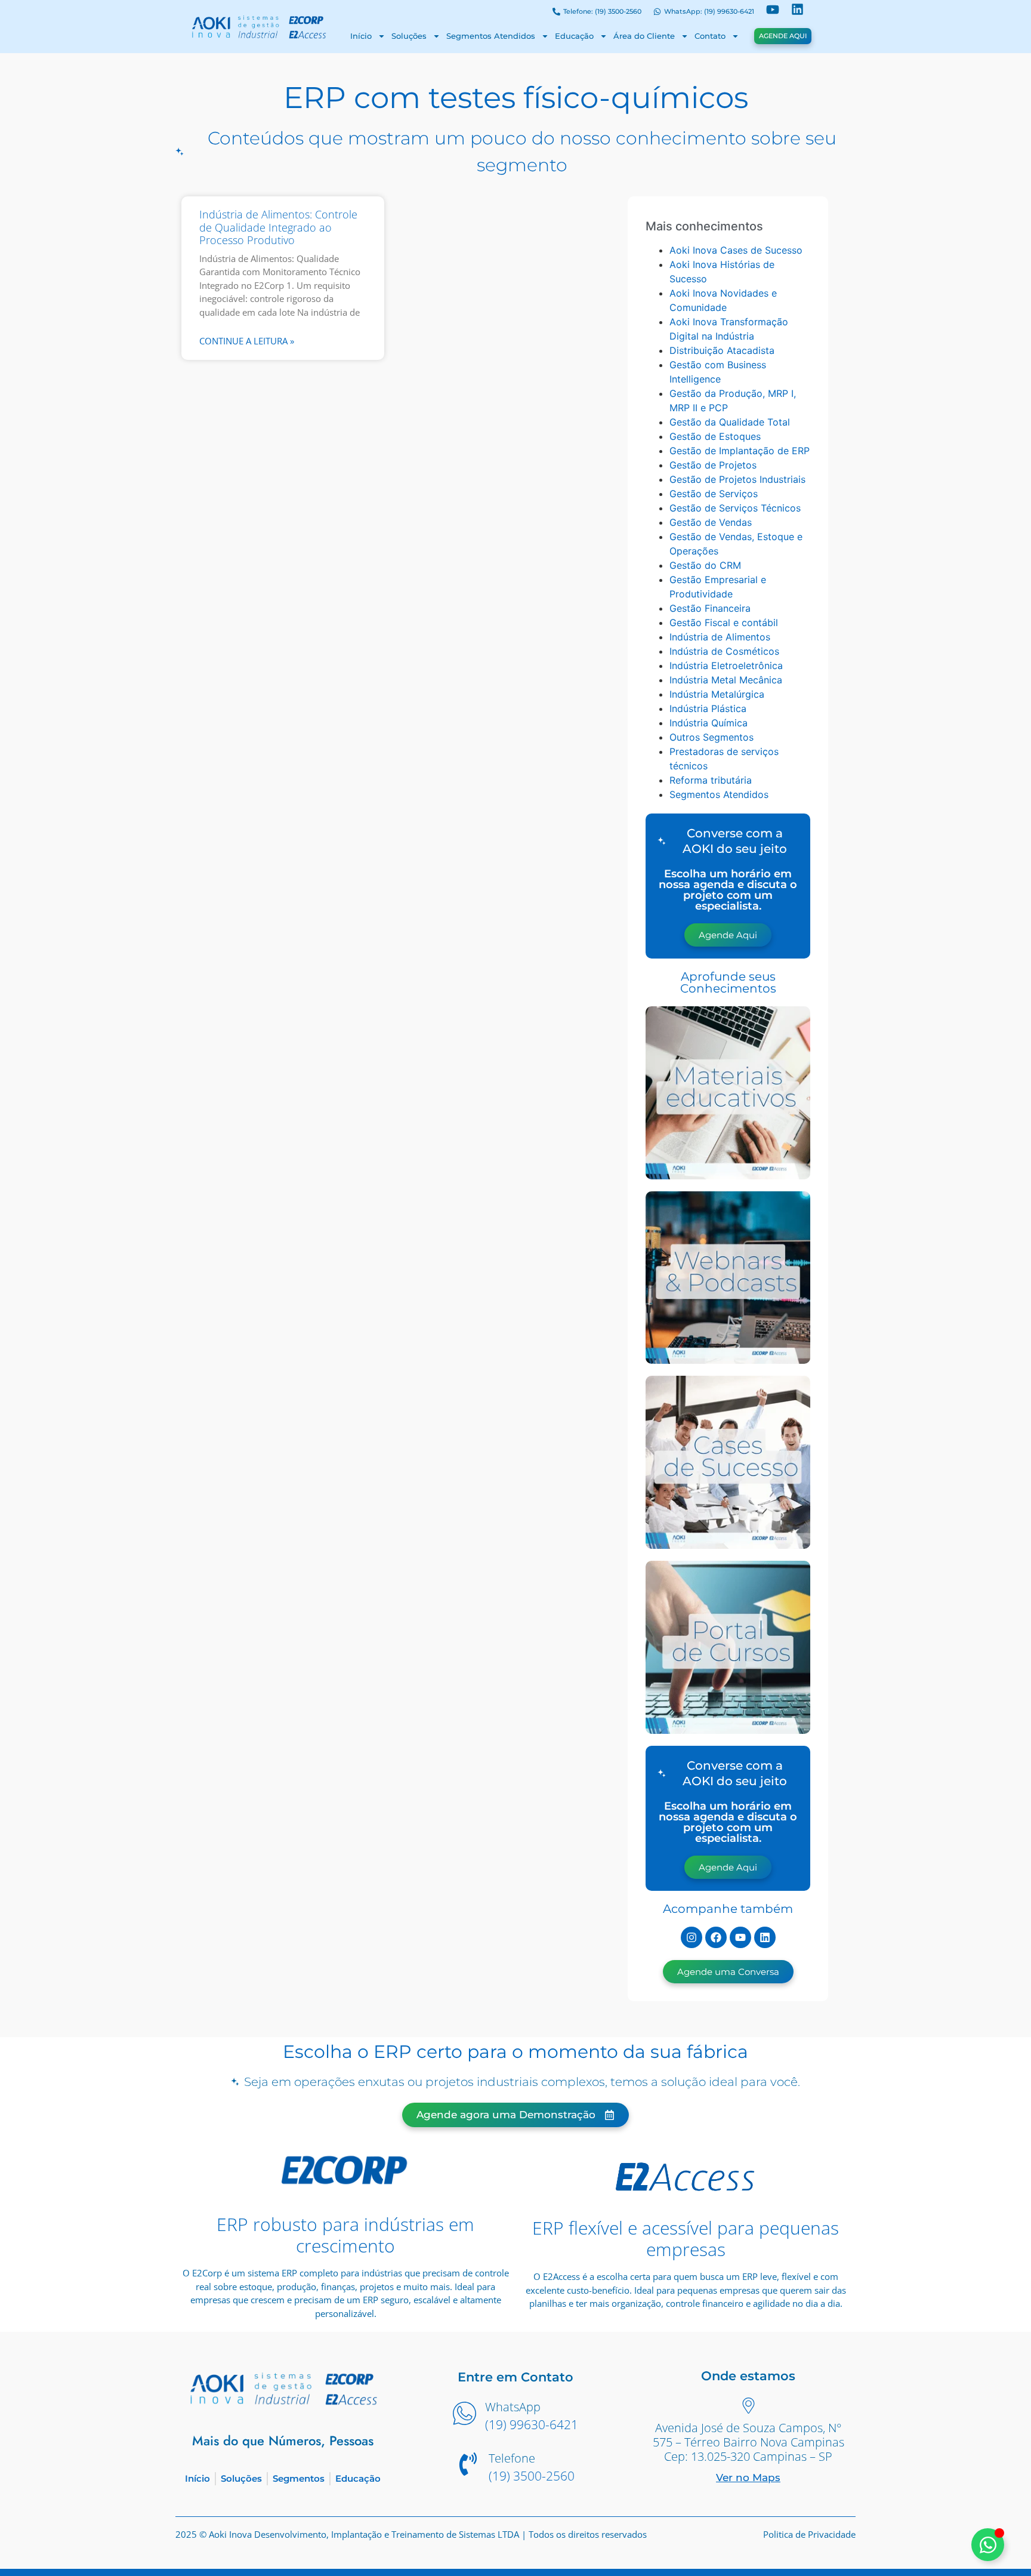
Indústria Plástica (708, 708)
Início (361, 36)
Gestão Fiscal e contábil (724, 623)
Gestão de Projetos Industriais (737, 479)
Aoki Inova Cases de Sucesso (736, 250)
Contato (710, 36)
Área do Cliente (644, 36)
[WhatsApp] (464, 2415)
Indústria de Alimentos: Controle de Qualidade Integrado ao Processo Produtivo (278, 227)
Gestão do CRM (705, 565)
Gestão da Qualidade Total (730, 422)
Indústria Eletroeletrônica (726, 665)
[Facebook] (716, 1937)
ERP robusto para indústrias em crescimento (345, 2235)
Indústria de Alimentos (720, 637)
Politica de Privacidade (809, 2534)
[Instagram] (692, 1937)
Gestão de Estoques (715, 436)
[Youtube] (740, 1937)
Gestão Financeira (710, 608)
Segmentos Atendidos (491, 36)
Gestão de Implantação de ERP (740, 451)
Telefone (512, 2458)
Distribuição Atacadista (722, 350)
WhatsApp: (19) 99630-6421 (709, 11)
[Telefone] (468, 2466)
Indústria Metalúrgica (717, 694)
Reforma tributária (711, 780)
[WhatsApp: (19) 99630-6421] (657, 12)
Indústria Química (709, 723)
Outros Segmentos (711, 737)
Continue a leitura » (247, 341)
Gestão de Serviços (714, 494)
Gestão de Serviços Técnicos (735, 508)
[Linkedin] (765, 1937)
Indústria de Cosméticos (724, 651)
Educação (574, 36)
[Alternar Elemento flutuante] (988, 2545)
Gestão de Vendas (711, 522)
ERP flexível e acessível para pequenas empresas (686, 2238)
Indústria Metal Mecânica (726, 680)
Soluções (409, 36)
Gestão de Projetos (713, 465)
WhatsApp (513, 2407)
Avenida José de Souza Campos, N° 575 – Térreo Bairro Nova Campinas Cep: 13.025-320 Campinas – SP (748, 2442)
